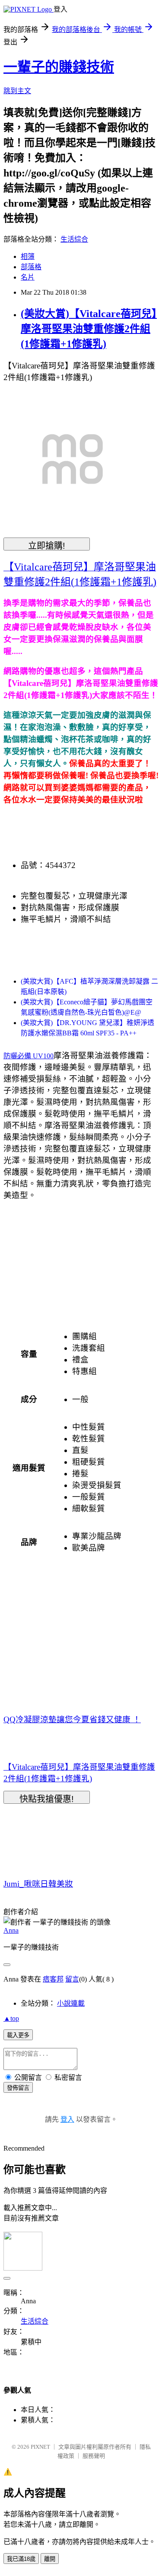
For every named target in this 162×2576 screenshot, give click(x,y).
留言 (72, 1979)
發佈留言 (18, 2088)
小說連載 (71, 2003)
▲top (11, 2018)
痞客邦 (53, 1979)
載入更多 (18, 2035)
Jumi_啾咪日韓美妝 (38, 1884)
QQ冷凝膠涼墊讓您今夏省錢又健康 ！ (72, 1719)
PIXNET (40, 2447)
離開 (50, 2559)
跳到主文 (17, 91)
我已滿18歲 (21, 2559)
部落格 (31, 267)
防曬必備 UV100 (29, 1056)
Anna (11, 1930)
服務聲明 (94, 2456)
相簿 (28, 256)
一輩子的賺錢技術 (59, 67)
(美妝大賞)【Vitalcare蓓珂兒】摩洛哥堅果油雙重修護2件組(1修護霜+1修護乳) (89, 329)
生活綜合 (74, 239)
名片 (28, 277)
